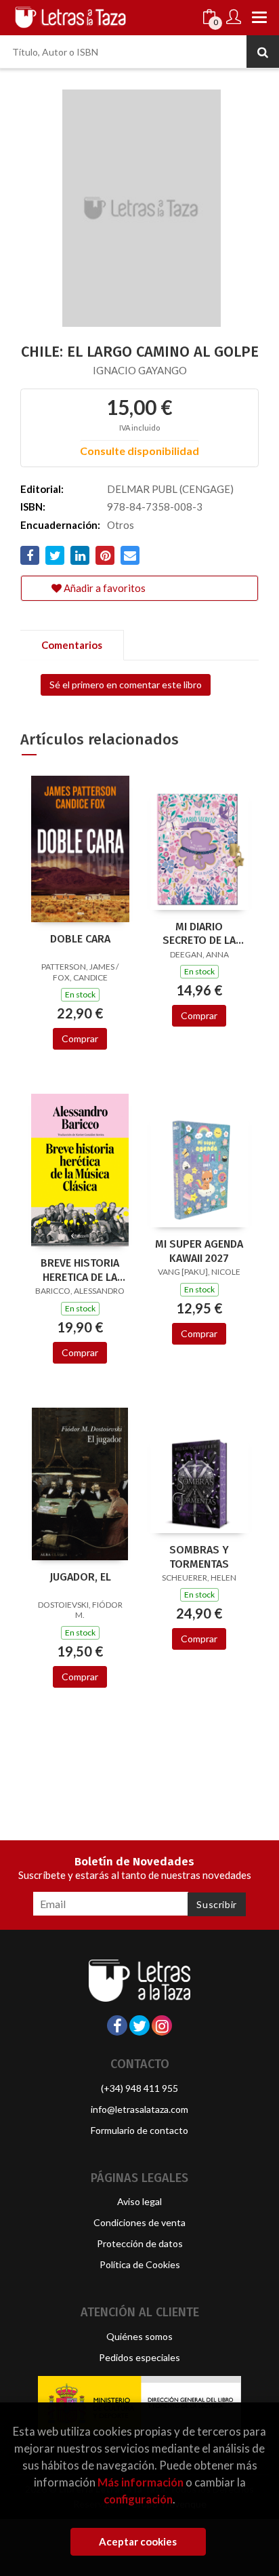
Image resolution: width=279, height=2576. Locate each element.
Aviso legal (139, 2201)
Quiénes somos (139, 2336)
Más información (141, 2482)
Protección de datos (140, 2243)
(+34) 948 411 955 (139, 2088)
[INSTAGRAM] (162, 2025)
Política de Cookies (140, 2264)
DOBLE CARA (80, 939)
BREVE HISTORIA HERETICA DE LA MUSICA (80, 1270)
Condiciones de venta (139, 2222)
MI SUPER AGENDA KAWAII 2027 (199, 1251)
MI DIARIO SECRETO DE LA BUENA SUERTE (199, 934)
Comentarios (72, 645)
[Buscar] (263, 52)
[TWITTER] (139, 2025)
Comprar (80, 1038)
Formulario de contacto (139, 2130)
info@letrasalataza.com (139, 2109)
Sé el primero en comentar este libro (126, 685)
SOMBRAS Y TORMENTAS (199, 1557)
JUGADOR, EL (80, 1577)
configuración (138, 2499)
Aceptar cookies (138, 2541)
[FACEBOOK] (117, 2025)
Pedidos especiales (139, 2357)
